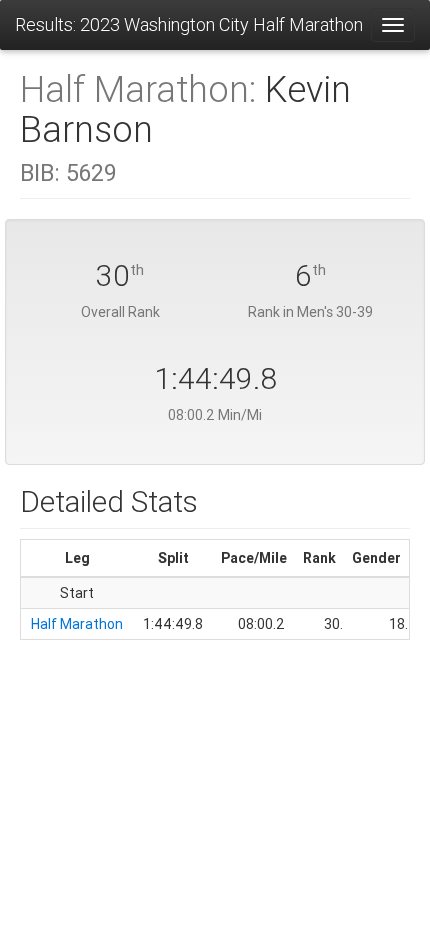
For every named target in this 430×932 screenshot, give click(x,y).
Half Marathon (77, 624)
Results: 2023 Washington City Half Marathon (189, 24)
